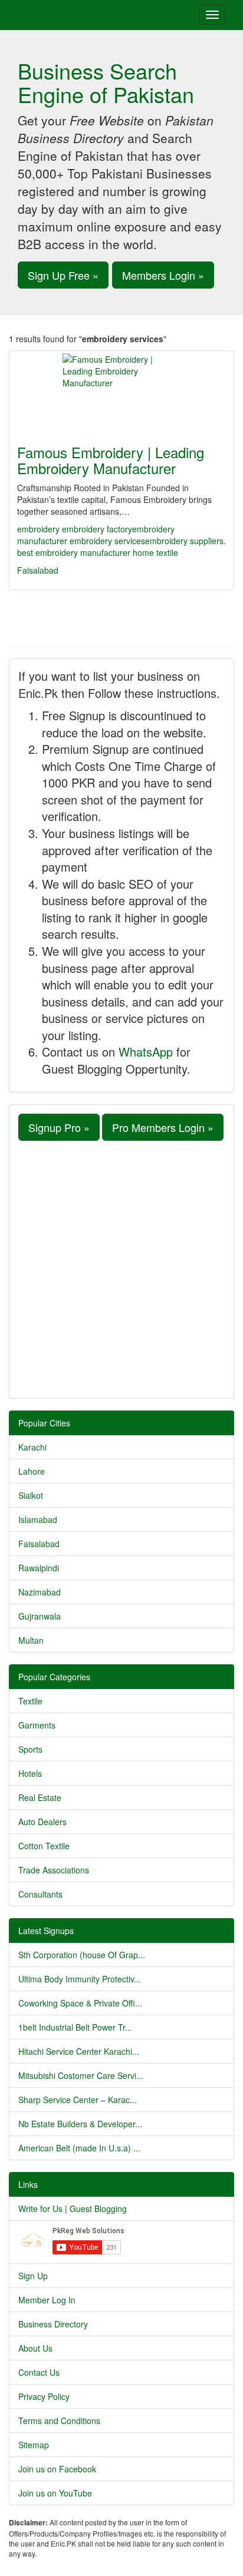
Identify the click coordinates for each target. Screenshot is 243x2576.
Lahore (32, 1471)
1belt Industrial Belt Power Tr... (75, 2027)
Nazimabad (40, 1592)
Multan (31, 1640)
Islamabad (38, 1519)
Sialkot (31, 1495)
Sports (30, 1749)
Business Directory (53, 2324)
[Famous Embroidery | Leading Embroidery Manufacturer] (121, 390)
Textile (30, 1701)
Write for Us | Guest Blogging (73, 2209)
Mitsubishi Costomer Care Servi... (81, 2075)
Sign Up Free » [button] (63, 275)
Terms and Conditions (59, 2421)
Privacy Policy (44, 2396)
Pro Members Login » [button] (163, 1127)
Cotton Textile (44, 1846)
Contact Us (39, 2372)
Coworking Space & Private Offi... (80, 2003)
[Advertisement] (121, 1268)
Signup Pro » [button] (59, 1127)
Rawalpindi (39, 1568)
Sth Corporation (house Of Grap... (82, 1955)
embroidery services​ (107, 541)
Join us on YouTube (55, 2493)
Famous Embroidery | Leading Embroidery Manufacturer (111, 460)
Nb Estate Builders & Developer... (80, 2124)
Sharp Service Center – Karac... (78, 2100)
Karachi (32, 1447)
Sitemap (34, 2445)
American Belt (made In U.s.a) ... (79, 2148)
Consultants (40, 1894)
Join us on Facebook (57, 2469)
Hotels (30, 1773)
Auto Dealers (42, 1822)
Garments (37, 1725)
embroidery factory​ (97, 529)
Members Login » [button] (163, 275)
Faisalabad (38, 570)
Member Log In (47, 2300)
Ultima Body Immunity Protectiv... (80, 1979)
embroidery (38, 529)
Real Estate (40, 1797)
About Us (35, 2348)
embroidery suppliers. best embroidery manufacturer (121, 547)
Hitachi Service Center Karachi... (79, 2051)
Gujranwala (40, 1616)
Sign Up (33, 2276)
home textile (155, 552)
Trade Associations (54, 1870)
